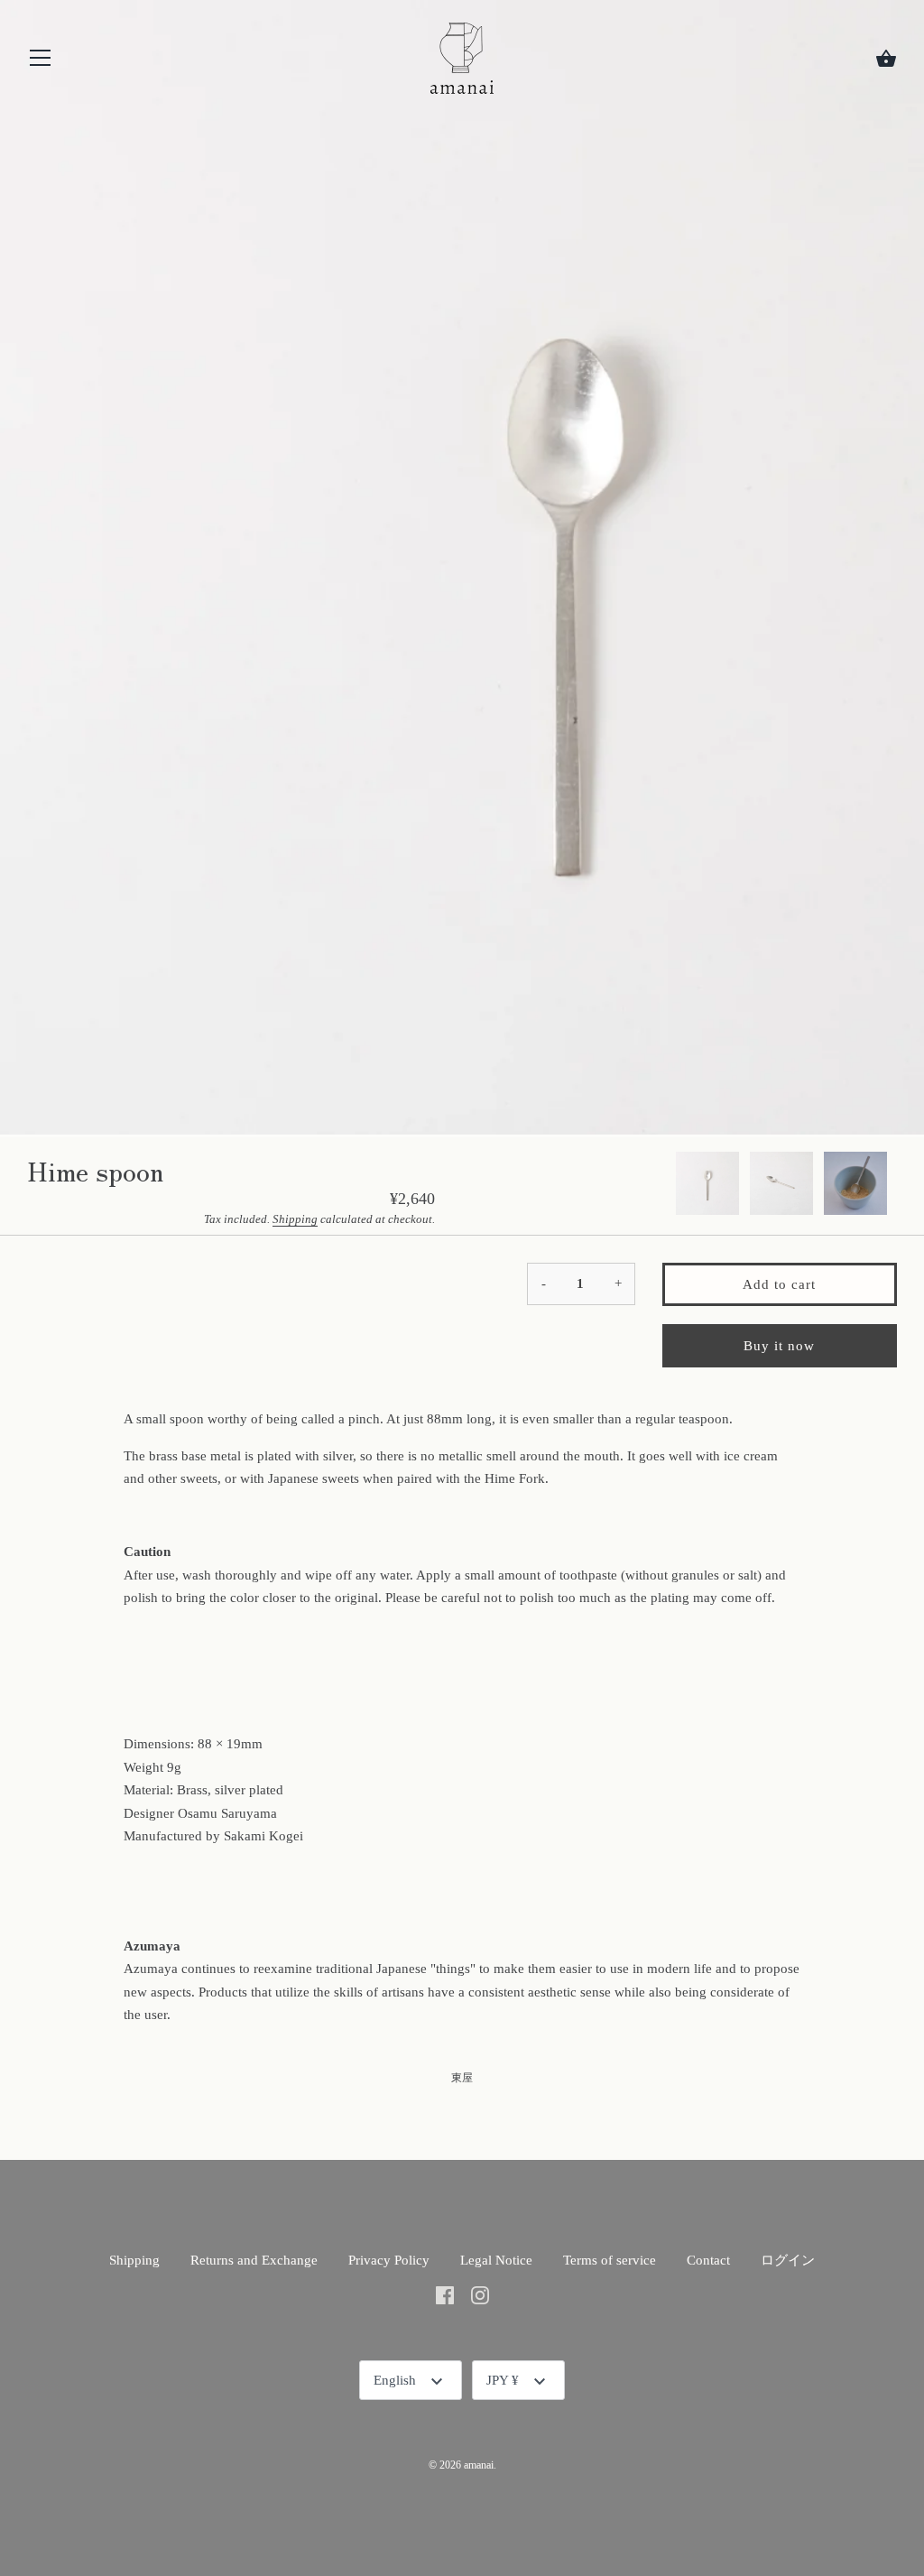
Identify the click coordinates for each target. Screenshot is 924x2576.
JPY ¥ (503, 2380)
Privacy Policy (389, 2260)
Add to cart (779, 1284)
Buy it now (779, 1346)
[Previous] (675, 1186)
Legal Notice (496, 2260)
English (395, 2380)
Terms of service (610, 2260)
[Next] (897, 1186)
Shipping (295, 1219)
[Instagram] (480, 2294)
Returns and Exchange (254, 2260)
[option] (707, 1186)
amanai (479, 2465)
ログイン (788, 2260)
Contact (708, 2260)
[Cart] (886, 59)
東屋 (462, 2078)
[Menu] (41, 62)
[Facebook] (445, 2294)
